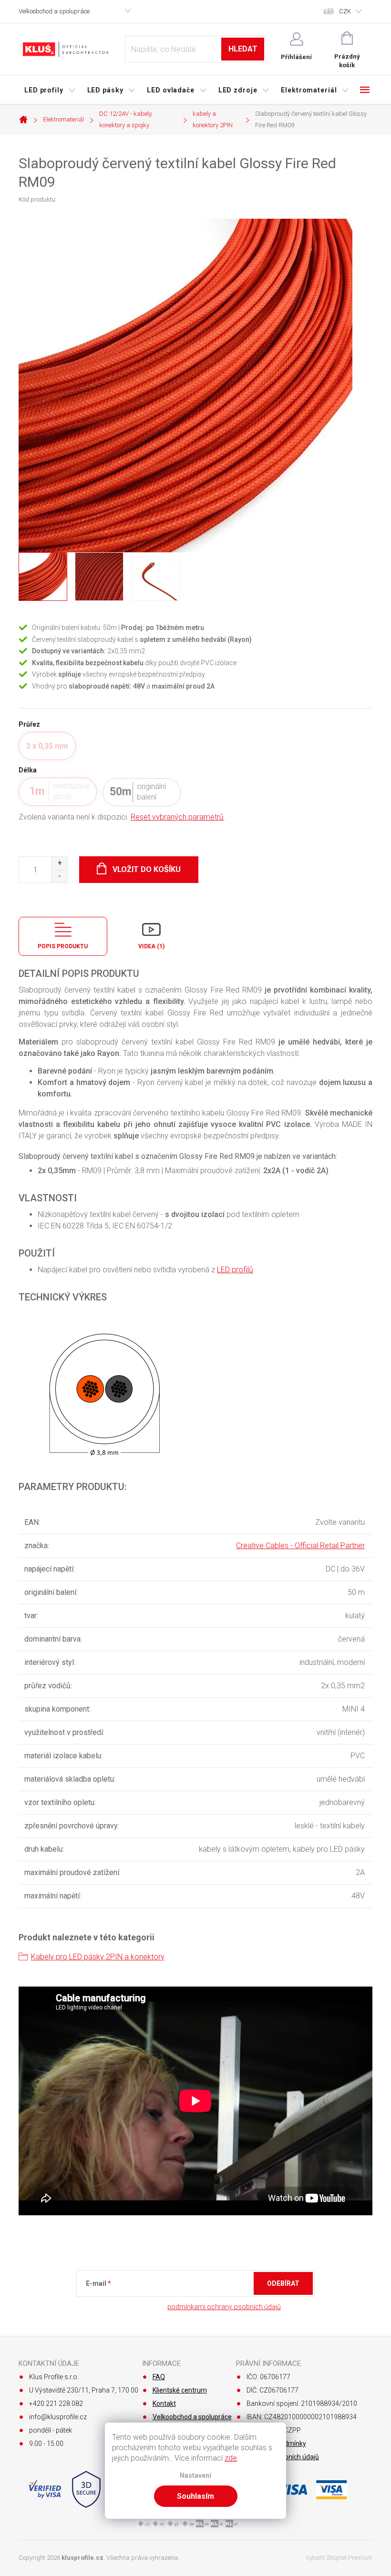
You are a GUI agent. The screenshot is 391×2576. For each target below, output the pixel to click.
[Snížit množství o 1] (59, 876)
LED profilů (235, 1270)
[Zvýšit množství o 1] (59, 863)
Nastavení (195, 2476)
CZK (345, 11)
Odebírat (283, 2283)
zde (231, 2458)
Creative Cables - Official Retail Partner (300, 1546)
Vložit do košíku (147, 869)
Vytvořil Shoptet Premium (339, 2558)
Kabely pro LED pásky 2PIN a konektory (98, 1957)
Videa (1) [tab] (151, 946)
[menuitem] (50, 90)
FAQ (159, 2377)
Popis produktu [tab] (63, 946)
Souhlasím (195, 2496)
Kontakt (164, 2404)
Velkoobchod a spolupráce (54, 11)
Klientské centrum (180, 2390)
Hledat (243, 49)
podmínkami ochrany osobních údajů (224, 2307)
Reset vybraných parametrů (177, 817)
